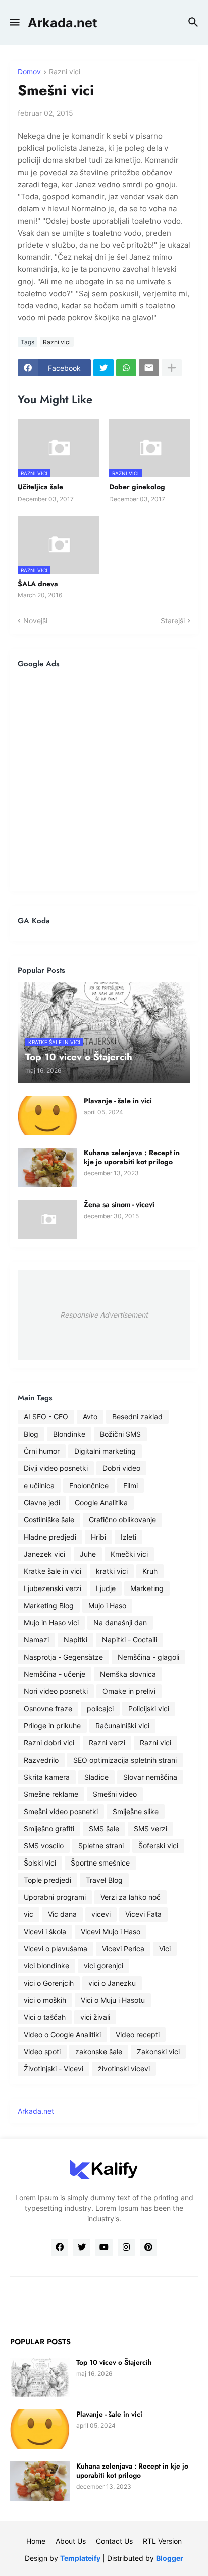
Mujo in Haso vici (51, 1623)
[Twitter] (103, 368)
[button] (14, 23)
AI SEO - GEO (46, 1417)
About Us (71, 2541)
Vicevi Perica (123, 1949)
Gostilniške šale (49, 1520)
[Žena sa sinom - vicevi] (47, 1220)
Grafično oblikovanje (122, 1520)
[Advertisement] (104, 780)
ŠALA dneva (38, 584)
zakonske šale (99, 2051)
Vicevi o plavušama (56, 1949)
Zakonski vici (158, 2051)
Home (36, 2541)
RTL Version (162, 2541)
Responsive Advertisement (104, 1315)
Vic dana (62, 1914)
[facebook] (60, 2248)
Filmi (131, 1485)
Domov (29, 72)
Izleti (128, 1537)
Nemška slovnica (128, 1674)
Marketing (147, 1588)
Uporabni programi (55, 1897)
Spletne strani (101, 1846)
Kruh (150, 1571)
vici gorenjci (103, 1966)
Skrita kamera (47, 1777)
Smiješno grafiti (49, 1828)
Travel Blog (104, 1880)
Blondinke (69, 1434)
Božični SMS (120, 1434)
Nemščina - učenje (55, 1674)
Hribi (98, 1537)
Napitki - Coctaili (129, 1640)
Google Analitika (101, 1502)
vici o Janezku (112, 1983)
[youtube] (104, 2248)
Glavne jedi (42, 1502)
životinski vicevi (124, 2069)
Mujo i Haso (107, 1605)
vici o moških (45, 2000)
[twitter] (82, 2248)
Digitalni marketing (105, 1451)
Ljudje (106, 1588)
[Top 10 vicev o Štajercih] (40, 2377)
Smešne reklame (51, 1794)
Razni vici (65, 72)
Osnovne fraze (48, 1708)
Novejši (35, 620)
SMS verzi (150, 1828)
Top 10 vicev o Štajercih (114, 2362)
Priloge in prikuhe (52, 1725)
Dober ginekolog (137, 487)
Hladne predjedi (50, 1537)
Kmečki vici (129, 1554)
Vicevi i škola (45, 1931)
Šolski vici (40, 1863)
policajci (100, 1708)
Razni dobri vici (49, 1743)
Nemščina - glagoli (148, 1657)
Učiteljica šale (40, 487)
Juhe (88, 1554)
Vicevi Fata (143, 1914)
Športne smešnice (100, 1863)
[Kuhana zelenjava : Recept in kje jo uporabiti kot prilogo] (47, 1168)
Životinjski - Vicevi (54, 2069)
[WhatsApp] (126, 368)
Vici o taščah (45, 2017)
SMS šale (104, 1828)
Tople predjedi (47, 1880)
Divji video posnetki (56, 1468)
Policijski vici (149, 1708)
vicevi (101, 1914)
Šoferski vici (158, 1846)
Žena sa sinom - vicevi (119, 1204)
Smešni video (115, 1794)
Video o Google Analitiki (62, 2034)
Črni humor (42, 1451)
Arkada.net (63, 23)
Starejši (173, 620)
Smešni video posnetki (61, 1811)
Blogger (170, 2558)
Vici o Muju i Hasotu (113, 2000)
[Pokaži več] (172, 368)
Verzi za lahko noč (131, 1897)
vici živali (95, 2017)
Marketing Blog (49, 1605)
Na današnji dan (120, 1623)
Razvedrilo (41, 1760)
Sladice (96, 1777)
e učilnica (39, 1485)
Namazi (36, 1640)
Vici (165, 1949)
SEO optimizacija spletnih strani (125, 1760)
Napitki (75, 1640)
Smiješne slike (136, 1811)
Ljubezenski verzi (53, 1588)
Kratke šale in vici (53, 1571)
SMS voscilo (44, 1846)
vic (29, 1914)
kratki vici (112, 1571)
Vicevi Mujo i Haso (111, 1931)
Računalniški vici (122, 1725)
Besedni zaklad (137, 1417)
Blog (31, 1434)
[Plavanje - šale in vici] (47, 1116)
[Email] (149, 368)
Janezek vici (44, 1554)
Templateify (80, 2558)
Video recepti (138, 2034)
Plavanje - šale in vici (118, 1101)
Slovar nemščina (150, 1777)
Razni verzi (107, 1743)
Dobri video (121, 1468)
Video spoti (42, 2051)
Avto (90, 1417)
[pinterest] (148, 2248)
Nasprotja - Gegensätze (63, 1657)
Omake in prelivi (129, 1691)
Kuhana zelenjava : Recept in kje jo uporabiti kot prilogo (132, 1157)
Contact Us (114, 2541)
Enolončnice (89, 1485)
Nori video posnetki (56, 1691)
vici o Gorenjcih (49, 1983)
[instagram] (126, 2248)
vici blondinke (46, 1966)
